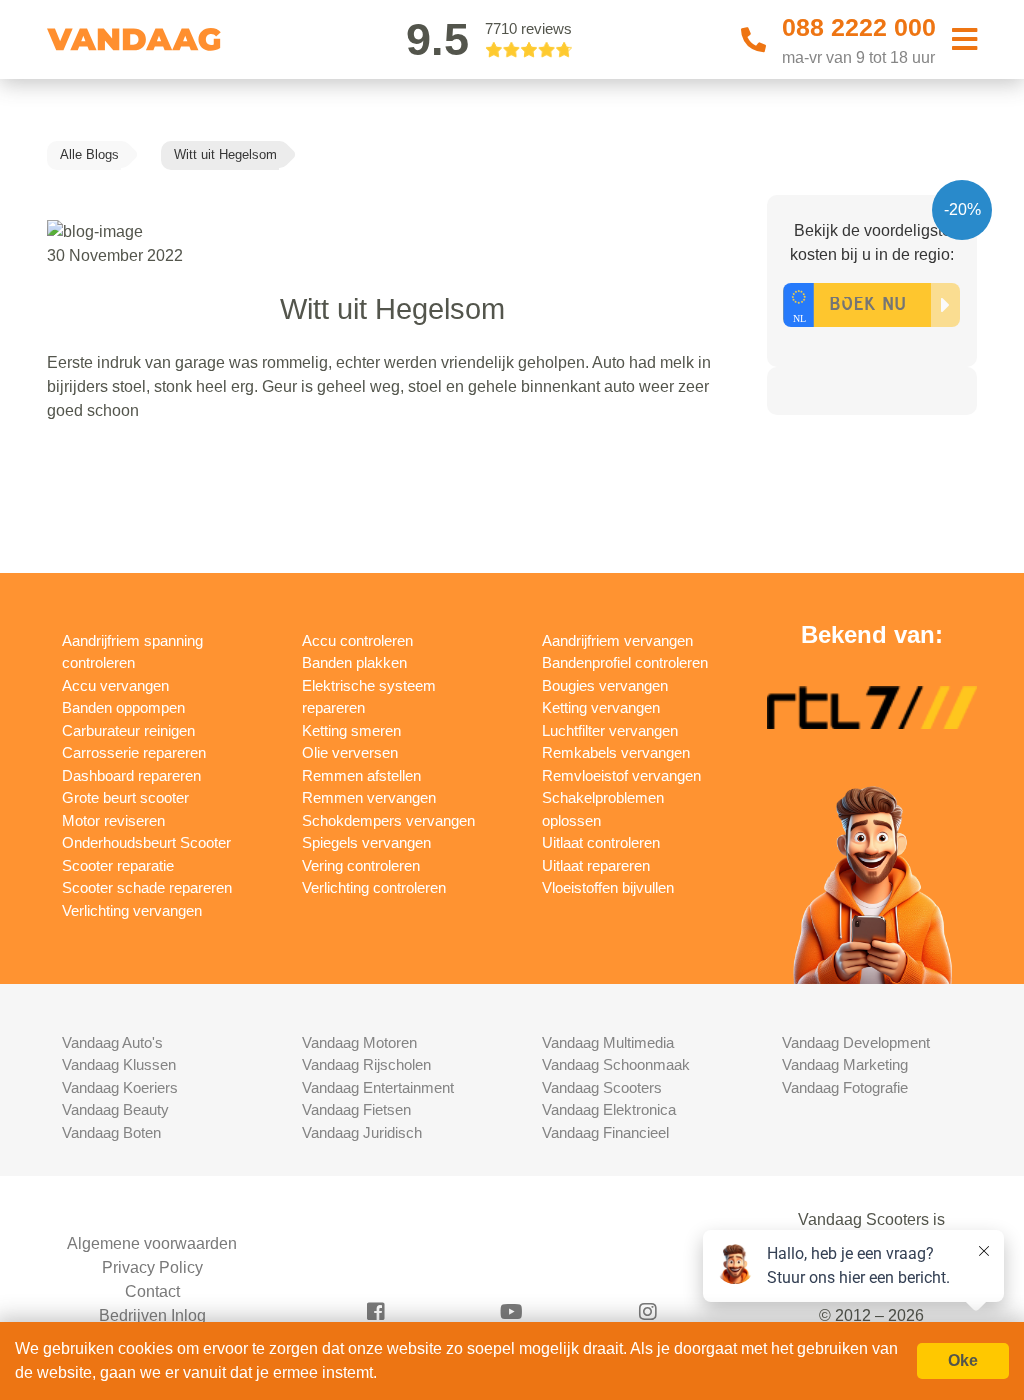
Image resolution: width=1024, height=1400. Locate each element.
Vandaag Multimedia (608, 1042)
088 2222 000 (859, 27)
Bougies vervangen (605, 685)
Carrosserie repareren (134, 752)
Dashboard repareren (131, 775)
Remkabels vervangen (616, 752)
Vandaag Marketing (845, 1064)
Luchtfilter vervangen (610, 730)
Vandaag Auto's (112, 1042)
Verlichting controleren (374, 887)
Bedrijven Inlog (152, 1315)
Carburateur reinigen (128, 730)
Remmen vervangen (369, 797)
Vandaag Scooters (602, 1087)
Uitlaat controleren (601, 842)
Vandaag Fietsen (356, 1109)
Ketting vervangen (601, 707)
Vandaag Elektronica (609, 1109)
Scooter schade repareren (147, 887)
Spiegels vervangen (366, 842)
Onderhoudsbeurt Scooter (146, 842)
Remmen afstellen (361, 775)
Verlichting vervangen (132, 910)
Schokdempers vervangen (388, 820)
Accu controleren (357, 640)
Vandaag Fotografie (845, 1087)
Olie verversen (350, 752)
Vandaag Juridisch (362, 1132)
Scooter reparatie (118, 865)
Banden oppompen (123, 707)
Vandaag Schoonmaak (616, 1064)
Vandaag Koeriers (120, 1087)
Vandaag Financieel (605, 1132)
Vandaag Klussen (119, 1064)
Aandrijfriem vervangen (617, 640)
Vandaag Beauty (115, 1109)
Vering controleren (361, 865)
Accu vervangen (115, 685)
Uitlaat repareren (596, 865)
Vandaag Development (856, 1042)
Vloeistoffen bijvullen (608, 887)
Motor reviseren (113, 820)
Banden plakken (354, 662)
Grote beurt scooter (125, 797)
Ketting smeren (351, 730)
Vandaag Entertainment (378, 1087)
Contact (152, 1291)
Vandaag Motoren (359, 1042)
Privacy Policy (152, 1267)
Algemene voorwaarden (152, 1243)
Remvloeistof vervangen (621, 775)
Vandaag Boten (111, 1132)
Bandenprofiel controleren (625, 662)
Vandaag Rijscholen (366, 1064)
